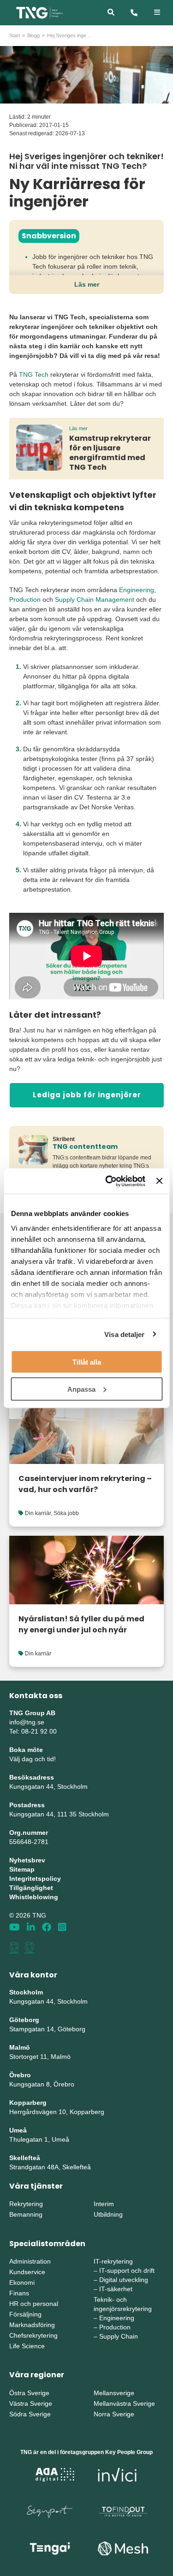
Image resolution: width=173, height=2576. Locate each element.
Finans (19, 2293)
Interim (104, 2204)
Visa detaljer (124, 1334)
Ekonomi (22, 2282)
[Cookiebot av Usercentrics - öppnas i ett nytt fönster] (109, 1181)
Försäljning (25, 2314)
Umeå (18, 2130)
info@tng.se (27, 1722)
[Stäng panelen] (159, 1181)
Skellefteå (25, 2158)
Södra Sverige (30, 2414)
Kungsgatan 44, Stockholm (48, 1786)
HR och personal (34, 2304)
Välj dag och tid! (33, 1759)
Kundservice (27, 2272)
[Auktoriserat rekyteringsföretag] (30, 1948)
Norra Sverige (114, 2414)
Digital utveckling (124, 2280)
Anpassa (81, 1389)
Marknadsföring (32, 2325)
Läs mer (87, 284)
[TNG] (39, 12)
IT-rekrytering (113, 2261)
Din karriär (38, 1513)
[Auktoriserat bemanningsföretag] (14, 1948)
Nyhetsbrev (27, 1860)
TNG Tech (34, 375)
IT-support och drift (127, 2271)
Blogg (33, 35)
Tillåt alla (87, 1362)
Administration (30, 2261)
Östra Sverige (29, 2393)
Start (15, 35)
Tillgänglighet (31, 1888)
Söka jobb (66, 1513)
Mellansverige (114, 2393)
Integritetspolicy (35, 1879)
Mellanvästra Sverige (124, 2403)
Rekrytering (26, 2204)
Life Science (27, 2346)
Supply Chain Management (95, 599)
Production (25, 599)
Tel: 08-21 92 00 (33, 1731)
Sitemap (22, 1869)
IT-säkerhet (116, 2289)
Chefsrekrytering (33, 2335)
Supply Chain (119, 2336)
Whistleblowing (34, 1897)
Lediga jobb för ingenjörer (87, 1095)
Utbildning (108, 2214)
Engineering (137, 590)
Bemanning (26, 2214)
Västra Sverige (31, 2403)
